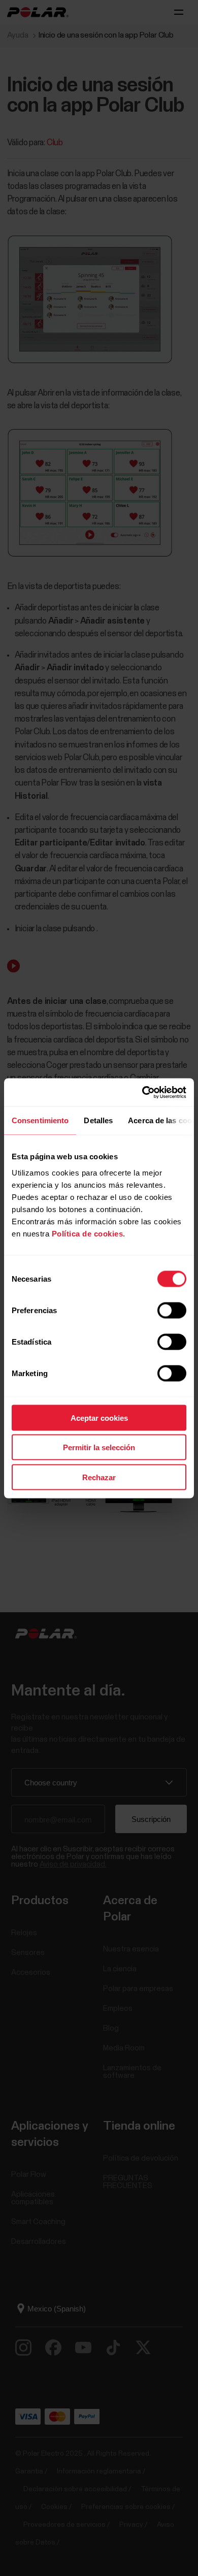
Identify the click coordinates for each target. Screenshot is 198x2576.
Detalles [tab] (98, 1120)
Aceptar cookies (99, 1417)
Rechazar (99, 1477)
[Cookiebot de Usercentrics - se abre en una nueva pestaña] (142, 1092)
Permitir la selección (99, 1447)
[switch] (172, 1310)
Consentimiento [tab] (40, 1120)
